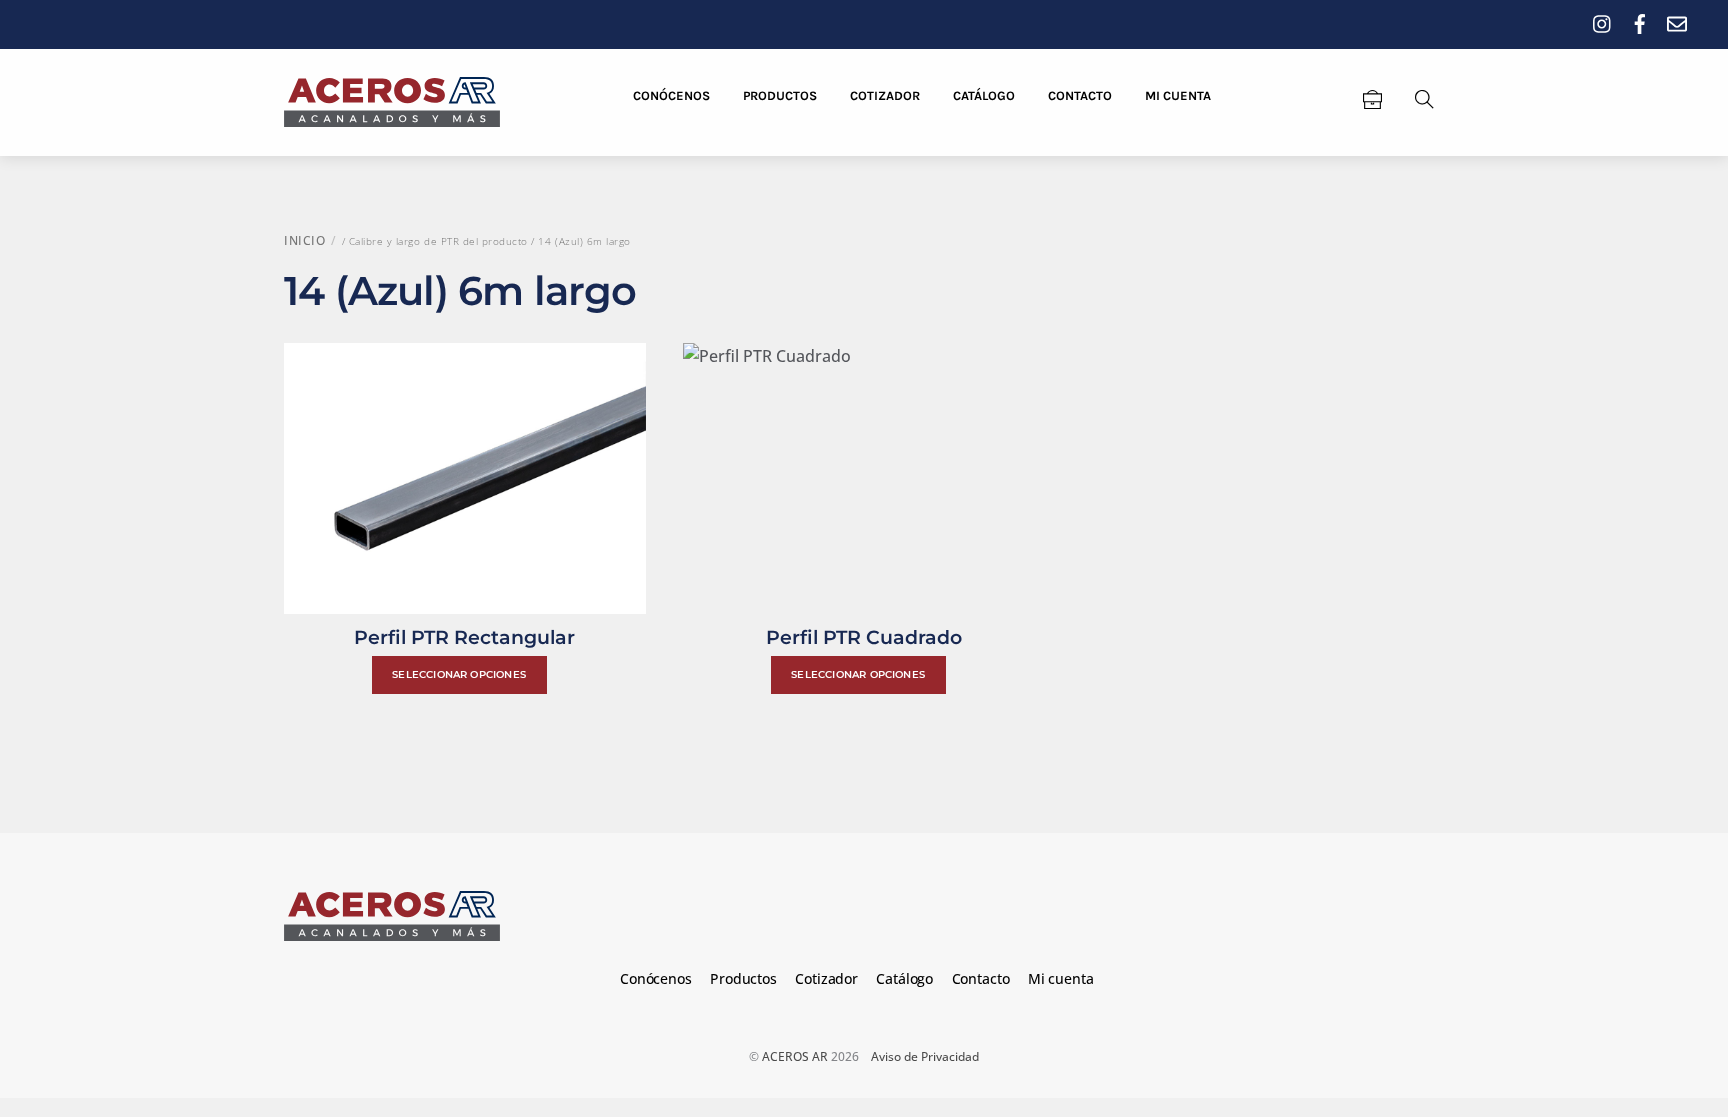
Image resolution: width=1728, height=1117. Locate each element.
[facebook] (1640, 20)
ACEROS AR (795, 1056)
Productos (780, 95)
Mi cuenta (1178, 95)
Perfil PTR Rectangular (464, 637)
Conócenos (671, 95)
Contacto (1080, 95)
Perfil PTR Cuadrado (864, 637)
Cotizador (885, 95)
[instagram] (1603, 20)
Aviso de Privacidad (925, 1056)
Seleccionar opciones (459, 674)
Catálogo (984, 95)
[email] (1677, 20)
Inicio (304, 240)
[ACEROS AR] (392, 99)
